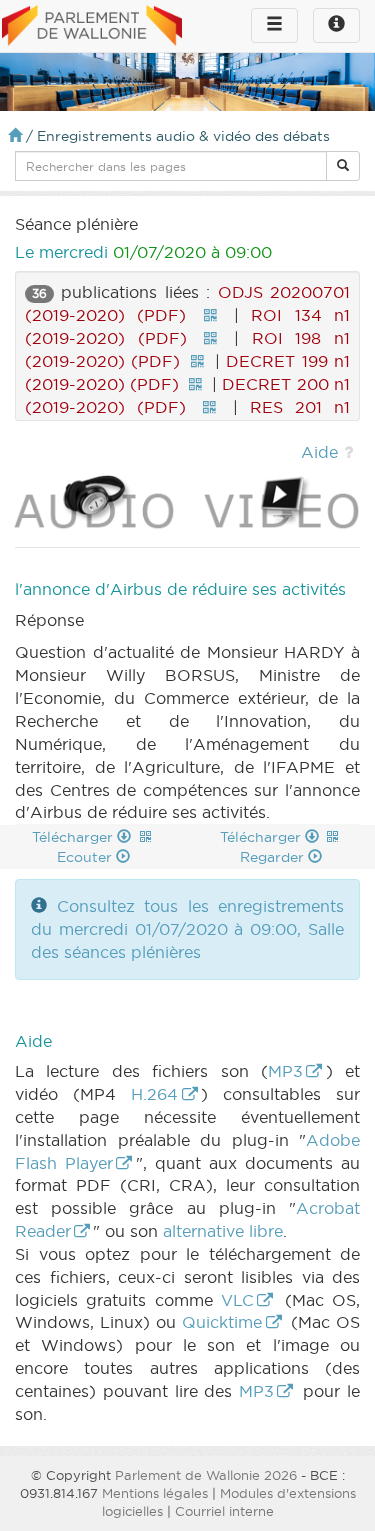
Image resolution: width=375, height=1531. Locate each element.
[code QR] (210, 315)
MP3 (285, 1071)
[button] (343, 166)
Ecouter (86, 857)
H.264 (154, 1094)
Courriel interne (224, 1511)
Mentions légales (155, 1493)
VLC (237, 1300)
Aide (319, 452)
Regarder (274, 857)
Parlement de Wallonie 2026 (206, 1475)
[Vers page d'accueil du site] (92, 27)
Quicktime (222, 1322)
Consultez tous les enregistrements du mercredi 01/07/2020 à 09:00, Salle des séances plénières (187, 929)
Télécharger (74, 837)
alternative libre (223, 1231)
